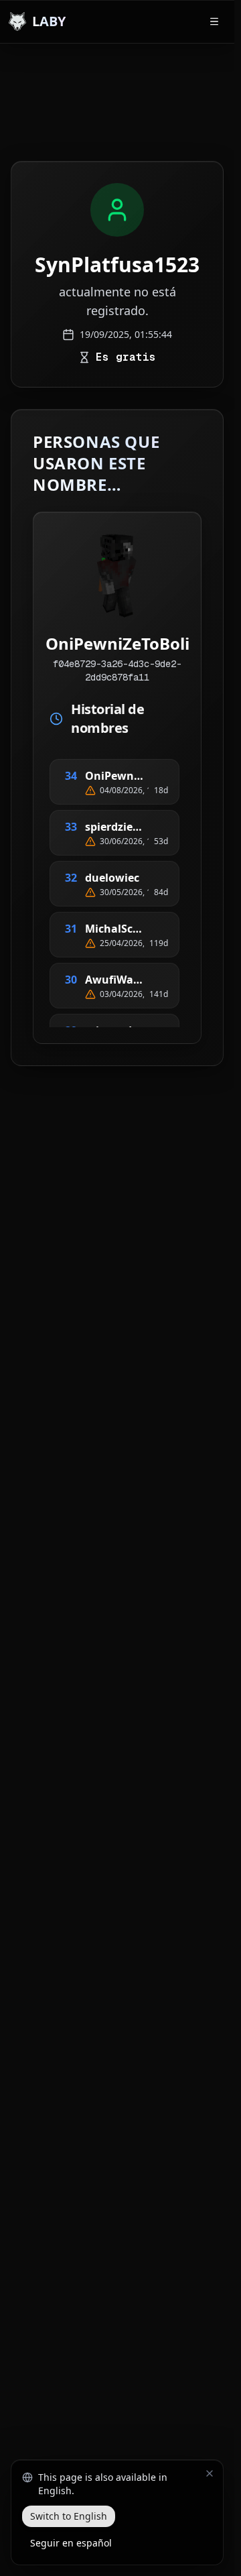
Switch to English (69, 2516)
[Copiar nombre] (160, 776)
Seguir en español (71, 2543)
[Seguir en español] (210, 2473)
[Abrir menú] (214, 21)
